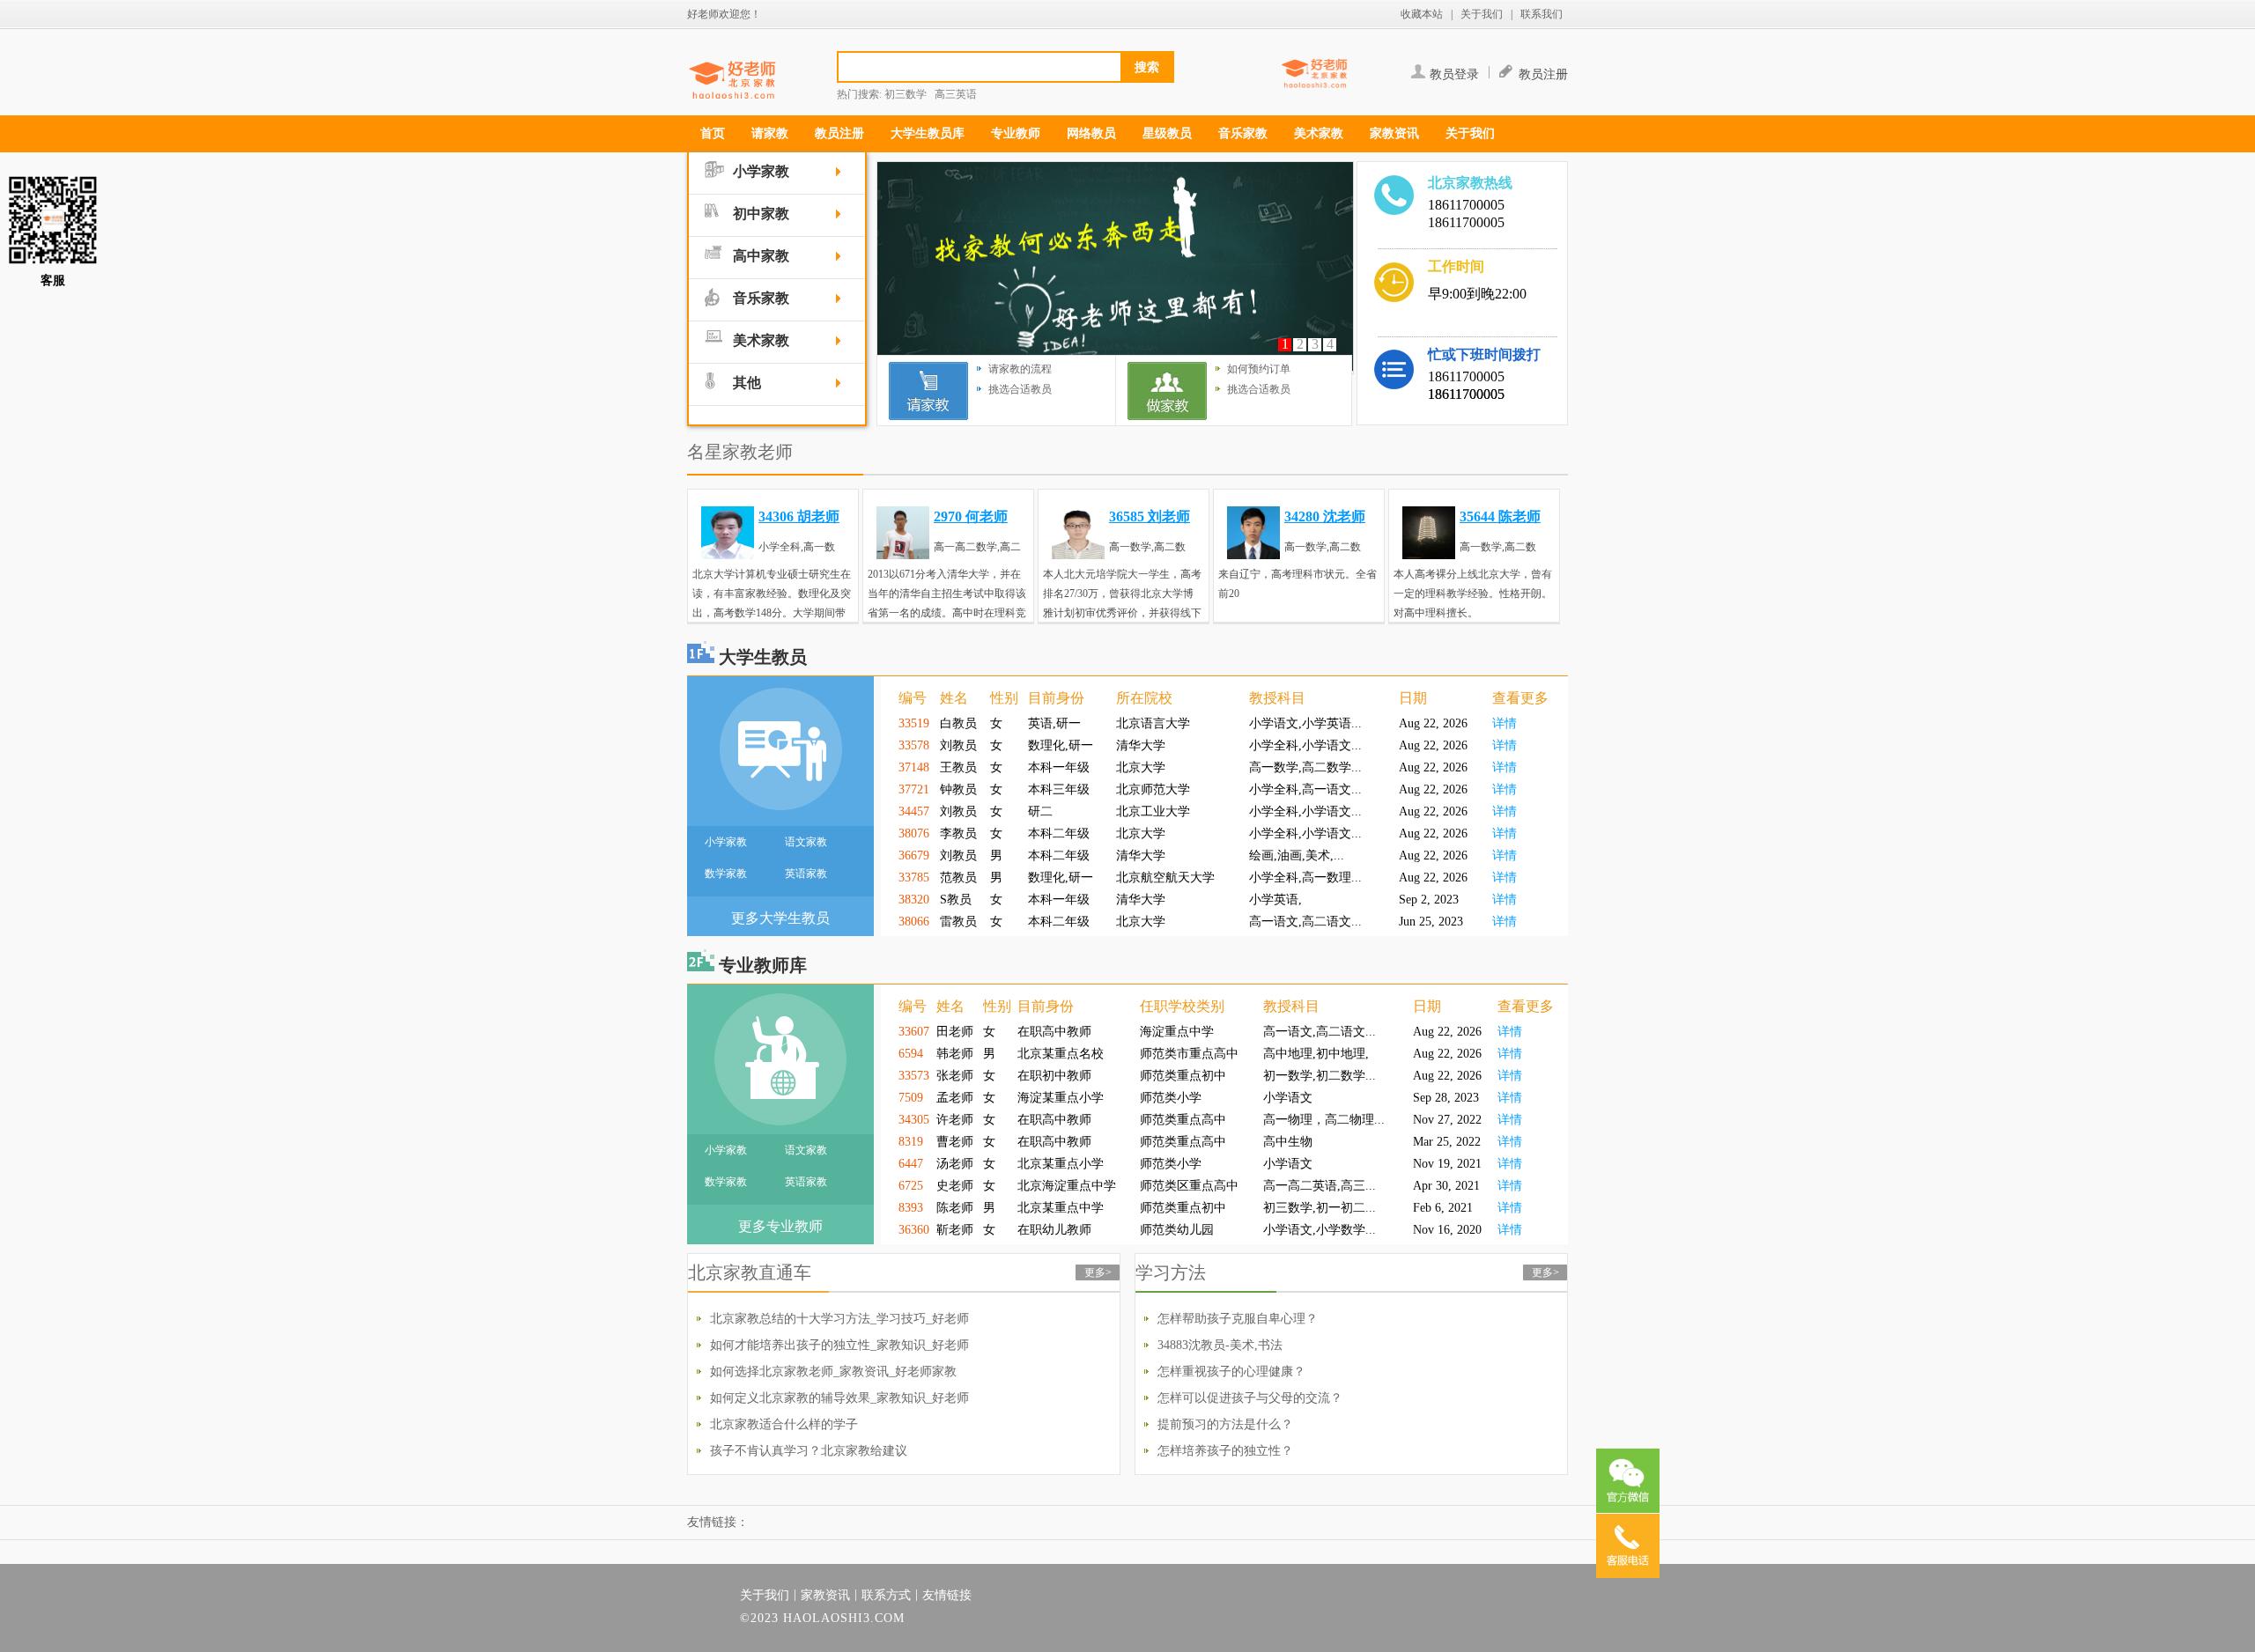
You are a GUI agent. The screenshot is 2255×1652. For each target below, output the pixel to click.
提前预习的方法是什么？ (1225, 1424)
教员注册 (1543, 74)
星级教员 (1167, 133)
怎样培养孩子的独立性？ (1225, 1451)
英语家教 (806, 874)
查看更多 (1520, 698)
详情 (1505, 723)
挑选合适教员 (1020, 389)
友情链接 (947, 1595)
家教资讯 (1394, 133)
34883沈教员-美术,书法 (1220, 1345)
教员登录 (1454, 74)
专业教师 (1016, 133)
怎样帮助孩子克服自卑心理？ (1238, 1319)
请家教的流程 (1020, 369)
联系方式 (886, 1595)
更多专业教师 (780, 1226)
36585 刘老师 (1150, 516)
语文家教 (806, 842)
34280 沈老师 (1325, 516)
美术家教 (1319, 133)
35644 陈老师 (1500, 516)
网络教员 (1091, 133)
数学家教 (726, 874)
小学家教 (726, 842)
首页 (713, 133)
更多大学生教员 (780, 918)
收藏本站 (1422, 14)
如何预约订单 (1259, 369)
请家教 (770, 133)
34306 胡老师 (799, 516)
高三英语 (956, 94)
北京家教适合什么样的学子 (784, 1424)
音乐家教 (1243, 133)
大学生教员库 (928, 133)
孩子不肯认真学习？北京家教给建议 (809, 1451)
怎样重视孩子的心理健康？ (1231, 1372)
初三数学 (906, 94)
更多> (1098, 1272)
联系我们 (1542, 14)
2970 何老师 (971, 516)
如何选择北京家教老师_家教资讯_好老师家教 (833, 1372)
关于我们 (1482, 14)
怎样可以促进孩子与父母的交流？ (1250, 1398)
